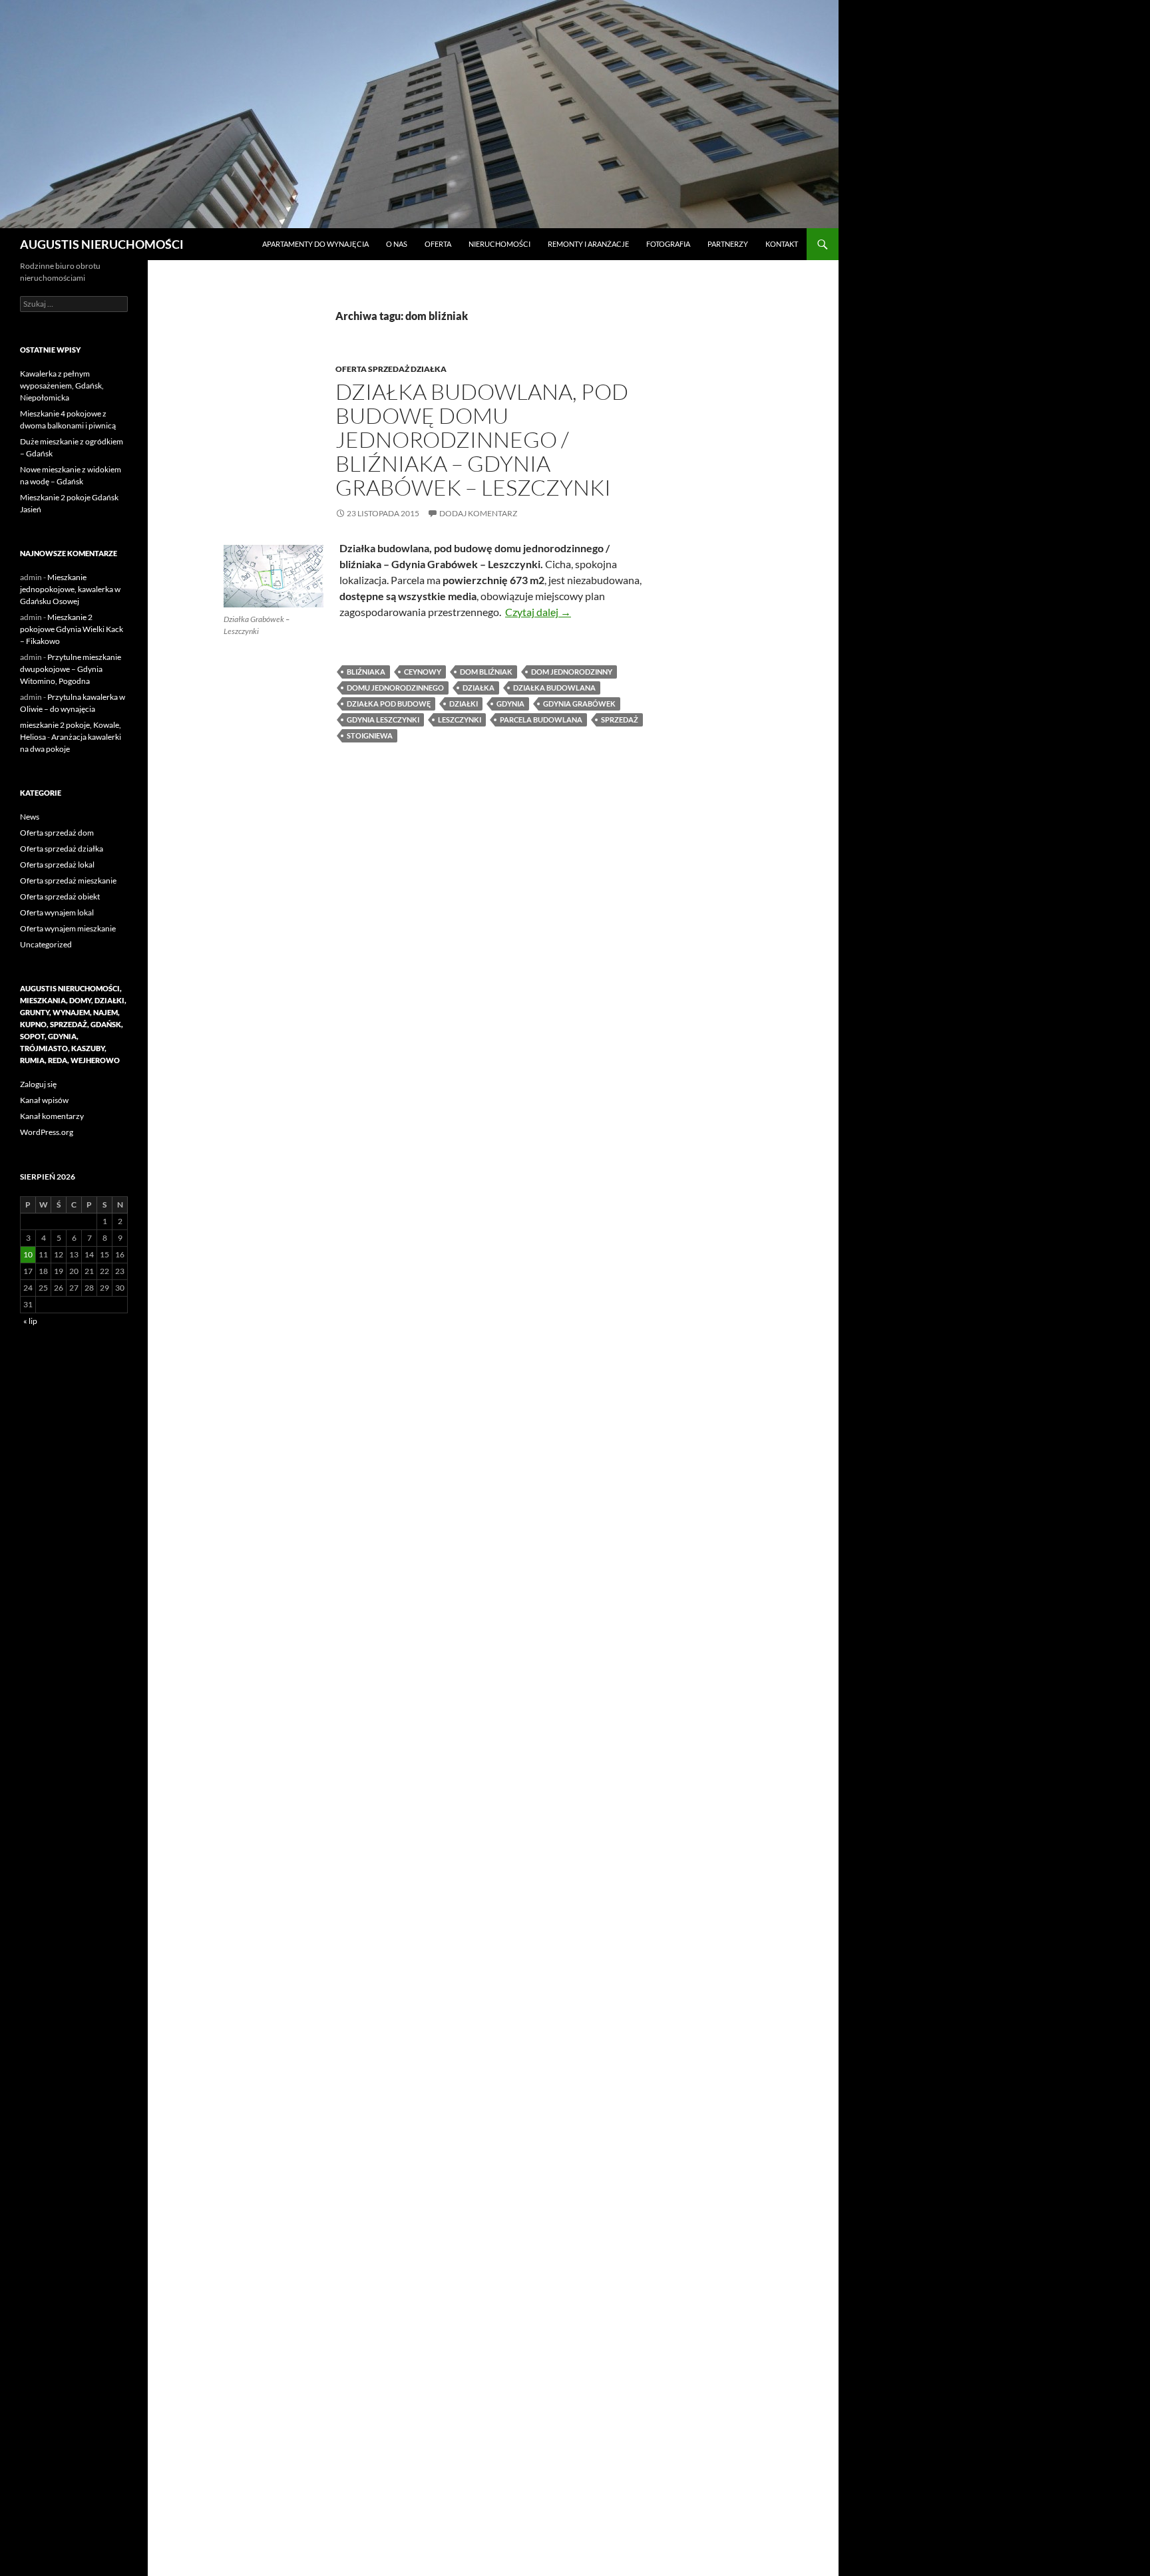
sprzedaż (620, 720)
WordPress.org (47, 1132)
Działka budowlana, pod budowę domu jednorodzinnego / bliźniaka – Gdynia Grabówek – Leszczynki (482, 439)
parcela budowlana (541, 720)
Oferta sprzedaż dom (57, 833)
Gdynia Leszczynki (383, 720)
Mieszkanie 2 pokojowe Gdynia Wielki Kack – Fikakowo (72, 629)
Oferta (438, 244)
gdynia (510, 704)
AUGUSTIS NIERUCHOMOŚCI (102, 244)
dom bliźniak (486, 672)
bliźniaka (366, 672)
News (30, 817)
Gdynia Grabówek (579, 704)
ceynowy (423, 672)
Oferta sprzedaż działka (391, 369)
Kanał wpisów (44, 1100)
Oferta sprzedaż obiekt (60, 896)
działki (464, 704)
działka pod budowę (389, 704)
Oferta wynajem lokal (57, 912)
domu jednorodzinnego (395, 688)
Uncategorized (46, 944)
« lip (30, 1321)
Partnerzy (728, 244)
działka (479, 688)
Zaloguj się (38, 1084)
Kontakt (782, 244)
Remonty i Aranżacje (588, 244)
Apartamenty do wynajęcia (315, 244)
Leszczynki (460, 720)
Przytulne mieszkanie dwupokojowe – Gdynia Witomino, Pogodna (71, 669)
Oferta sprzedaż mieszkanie (68, 881)
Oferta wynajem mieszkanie (68, 928)
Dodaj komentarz (478, 513)
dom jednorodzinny (572, 672)
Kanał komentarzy (52, 1116)
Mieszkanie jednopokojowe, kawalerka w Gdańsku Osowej (70, 589)
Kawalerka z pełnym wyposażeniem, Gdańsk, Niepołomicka (62, 386)
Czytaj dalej (538, 612)
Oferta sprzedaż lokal (57, 865)
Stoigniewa (370, 735)
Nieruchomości (499, 244)
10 (28, 1254)
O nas (397, 244)
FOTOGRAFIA (668, 244)
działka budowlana (554, 688)
